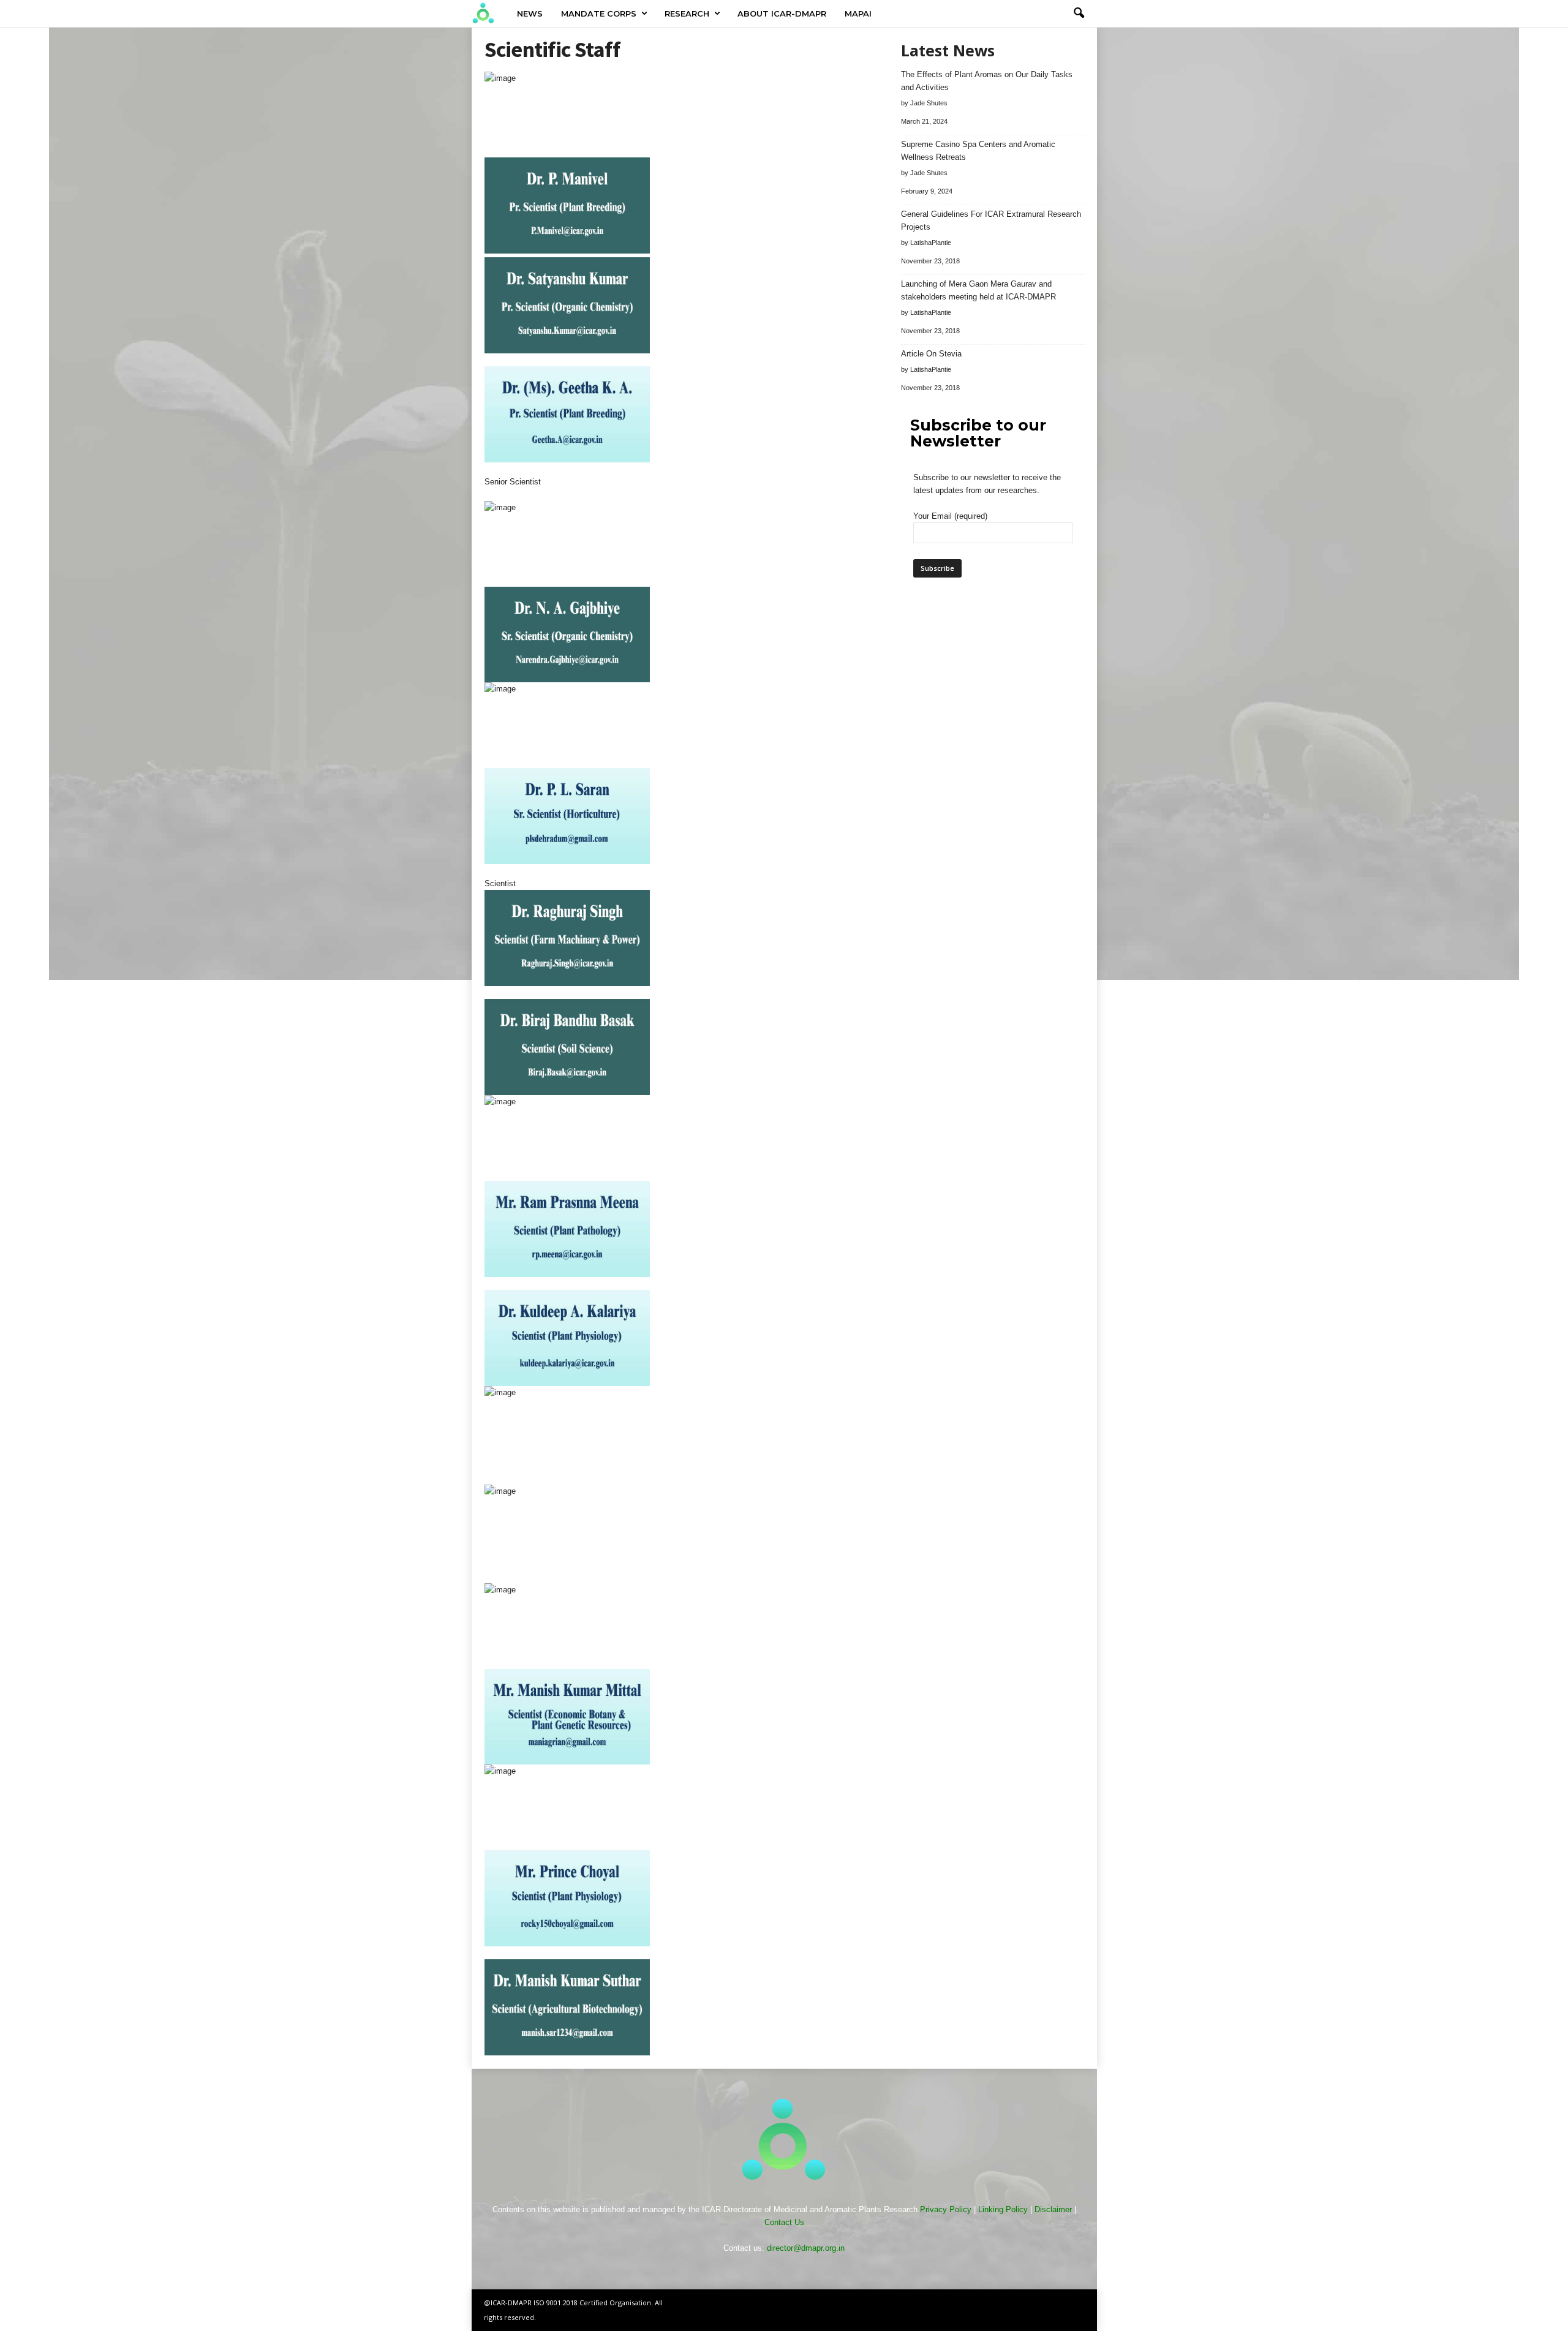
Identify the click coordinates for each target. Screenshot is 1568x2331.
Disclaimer (1053, 2209)
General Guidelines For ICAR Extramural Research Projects (991, 220)
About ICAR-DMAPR (782, 13)
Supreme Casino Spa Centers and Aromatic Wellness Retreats (978, 151)
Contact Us (784, 2222)
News (530, 13)
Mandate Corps (599, 13)
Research (687, 13)
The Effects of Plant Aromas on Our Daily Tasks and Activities (987, 81)
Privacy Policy (946, 2209)
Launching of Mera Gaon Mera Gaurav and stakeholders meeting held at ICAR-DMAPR (978, 290)
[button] (1079, 13)
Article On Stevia (931, 354)
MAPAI (858, 13)
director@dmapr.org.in (806, 2248)
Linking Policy (1003, 2209)
